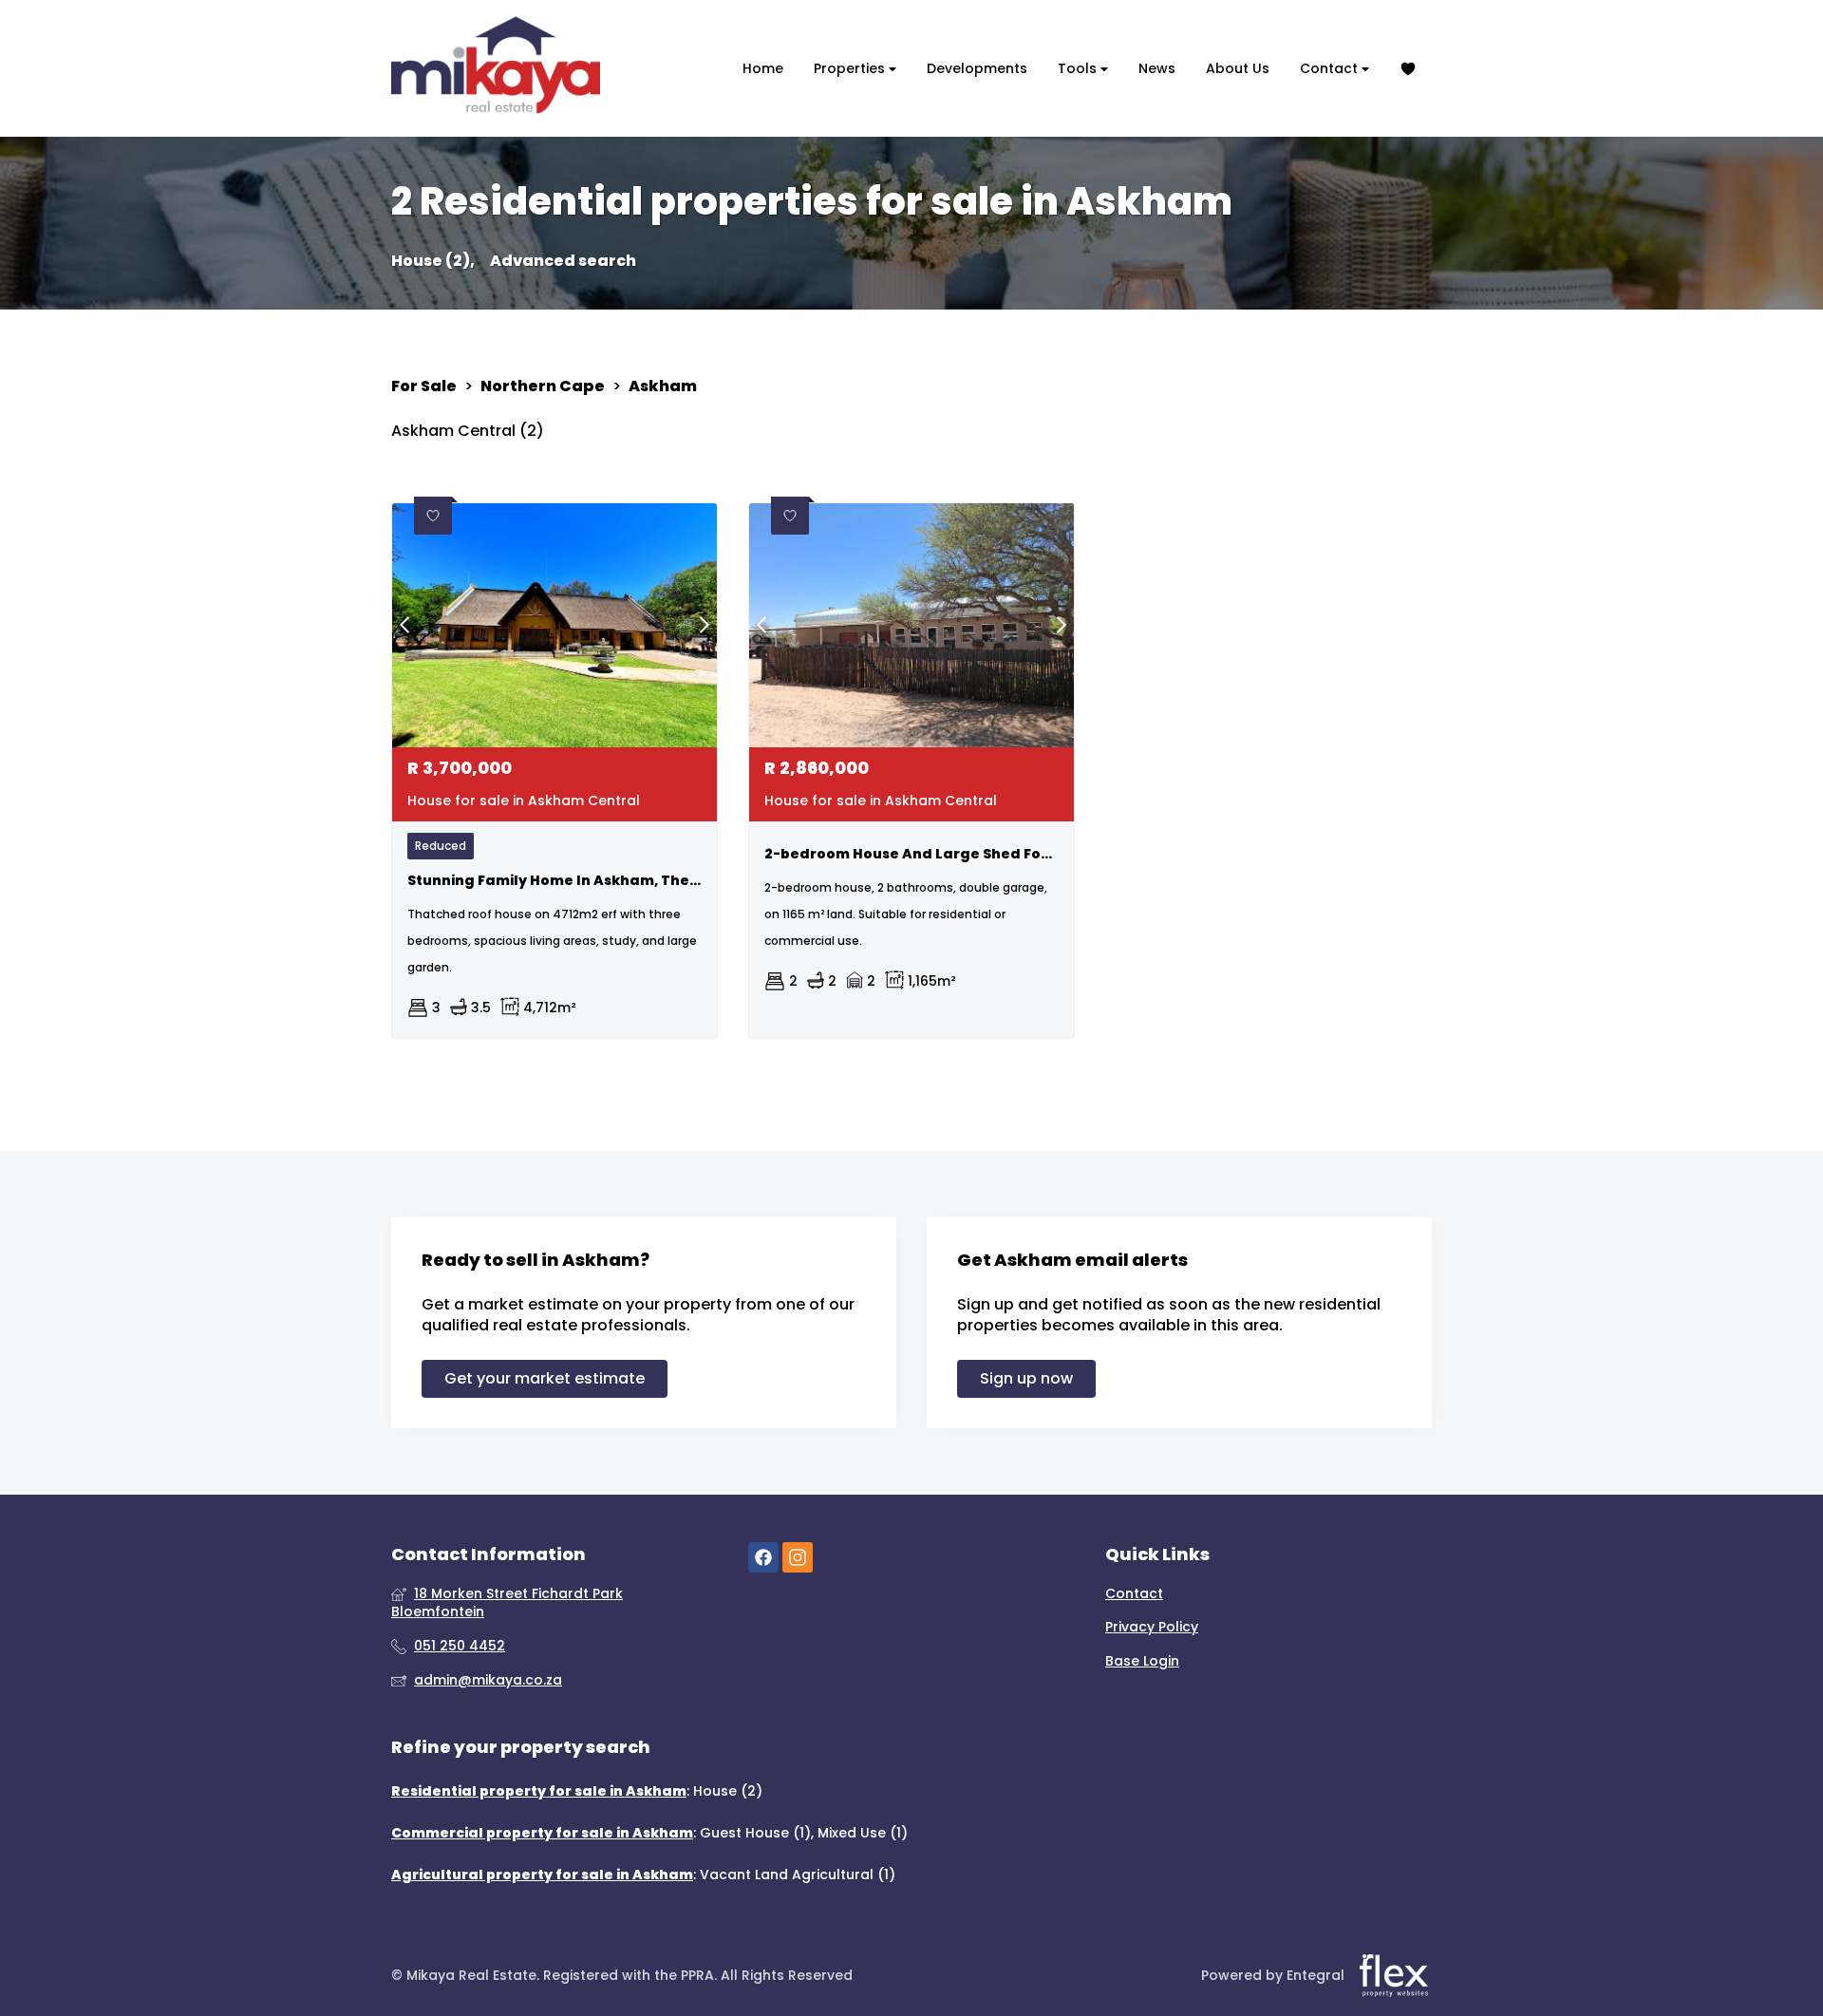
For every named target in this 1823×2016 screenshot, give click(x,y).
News (1157, 68)
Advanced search (563, 261)
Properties (851, 68)
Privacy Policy (1152, 1627)
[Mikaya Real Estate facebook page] (763, 1558)
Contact (1331, 68)
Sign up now (1026, 1378)
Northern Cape (543, 386)
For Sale (424, 386)
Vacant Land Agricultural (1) (798, 1875)
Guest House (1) (755, 1833)
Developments (977, 68)
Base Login (1142, 1661)
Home (763, 68)
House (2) (728, 1791)
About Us (1238, 68)
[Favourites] (1408, 69)
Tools (1079, 68)
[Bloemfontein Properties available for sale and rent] (496, 68)
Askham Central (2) (468, 431)
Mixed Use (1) (863, 1833)
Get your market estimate (545, 1378)
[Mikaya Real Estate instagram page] (798, 1558)
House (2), (433, 261)
